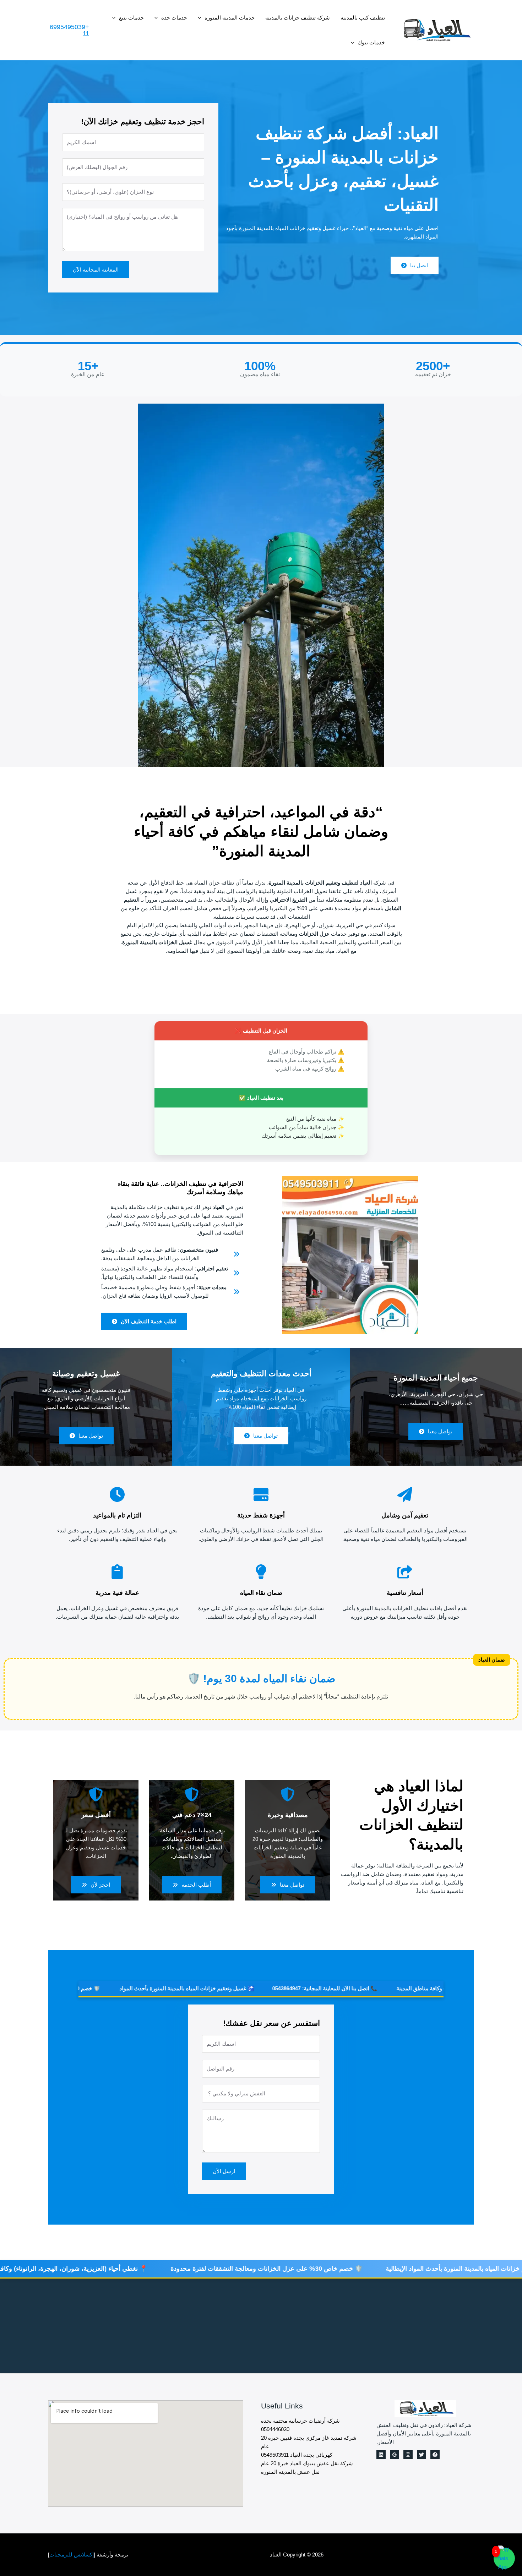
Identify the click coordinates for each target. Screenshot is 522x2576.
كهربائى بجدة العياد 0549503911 (297, 2455)
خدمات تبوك (371, 42)
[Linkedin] (381, 2455)
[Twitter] (422, 2455)
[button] (201, 18)
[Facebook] (435, 2455)
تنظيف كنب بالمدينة (363, 18)
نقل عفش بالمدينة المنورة (290, 2472)
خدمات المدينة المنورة (230, 18)
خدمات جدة (174, 18)
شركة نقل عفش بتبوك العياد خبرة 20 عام (307, 2463)
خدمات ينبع (131, 18)
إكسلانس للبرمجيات (72, 2555)
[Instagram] (408, 2455)
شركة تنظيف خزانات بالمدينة (298, 18)
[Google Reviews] (395, 2455)
